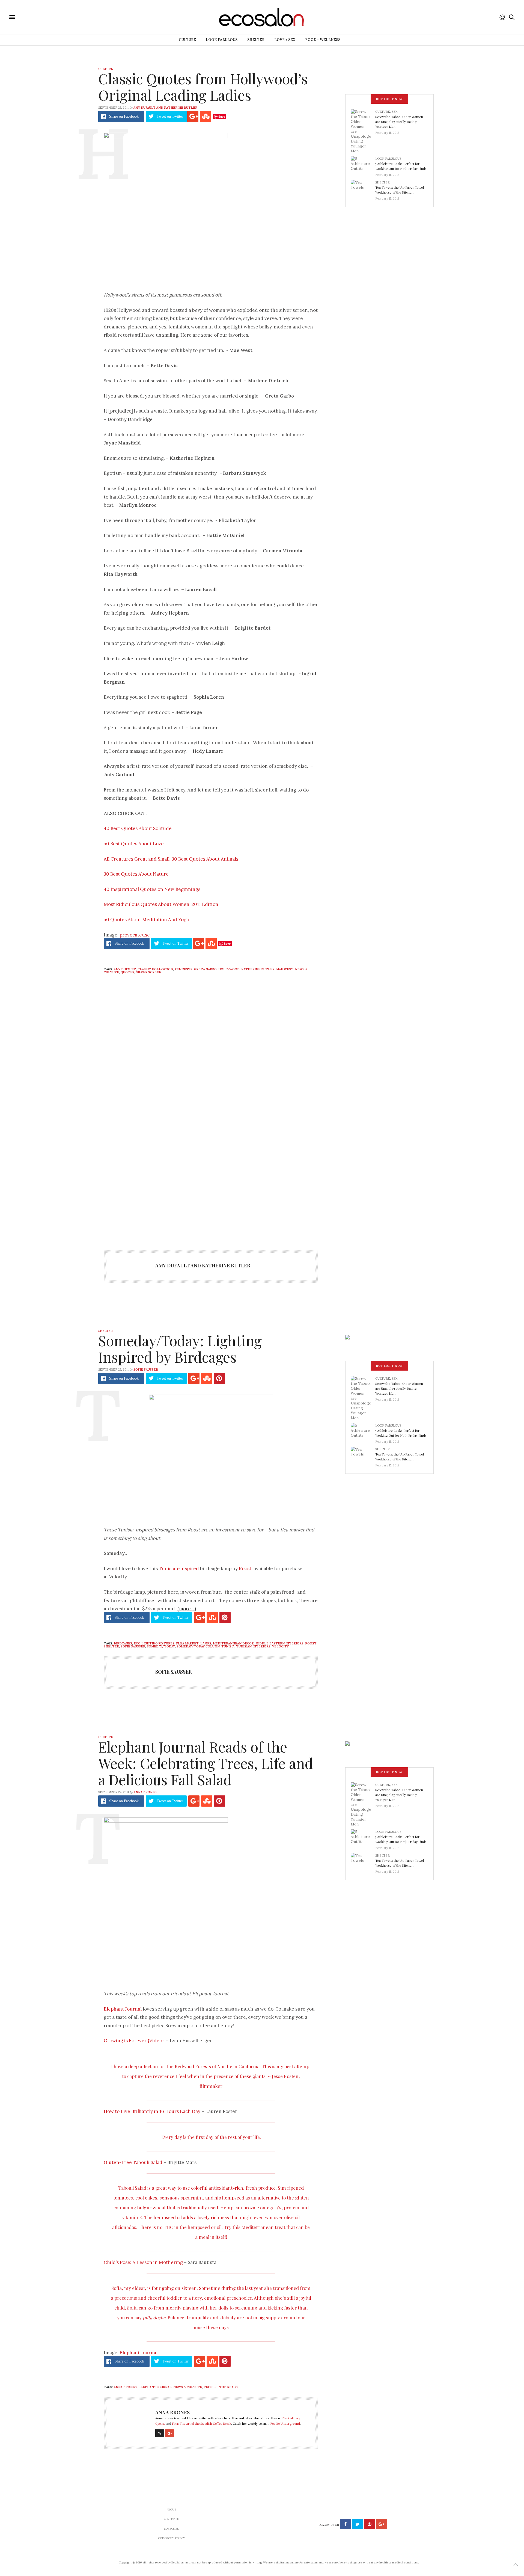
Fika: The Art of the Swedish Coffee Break (202, 2424)
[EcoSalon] (45, 17)
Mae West (285, 969)
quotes (127, 972)
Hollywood (229, 969)
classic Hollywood (155, 969)
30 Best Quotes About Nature (136, 874)
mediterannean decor (233, 1643)
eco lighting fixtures (154, 1643)
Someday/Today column (198, 1646)
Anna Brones (145, 1792)
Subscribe (171, 2529)
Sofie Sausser (146, 1369)
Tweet (170, 116)
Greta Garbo (205, 969)
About (172, 2510)
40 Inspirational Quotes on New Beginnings (152, 889)
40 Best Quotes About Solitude (138, 828)
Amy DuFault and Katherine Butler (165, 108)
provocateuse (135, 935)
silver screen (149, 972)
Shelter (256, 40)
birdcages (123, 1643)
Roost (245, 1569)
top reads (228, 2387)
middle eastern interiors (279, 1643)
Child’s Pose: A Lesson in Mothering (143, 2262)
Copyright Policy (172, 2538)
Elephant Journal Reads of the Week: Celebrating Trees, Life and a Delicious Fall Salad (206, 1763)
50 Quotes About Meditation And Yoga (146, 920)
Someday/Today (161, 1646)
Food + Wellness (323, 40)
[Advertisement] (211, 1186)
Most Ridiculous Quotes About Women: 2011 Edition (161, 904)
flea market (187, 1643)
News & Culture (188, 2387)
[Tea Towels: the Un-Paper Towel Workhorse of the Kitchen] (363, 189)
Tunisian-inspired (179, 1569)
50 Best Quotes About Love (134, 844)
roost (311, 1643)
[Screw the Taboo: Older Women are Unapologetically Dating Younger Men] (363, 131)
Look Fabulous (222, 40)
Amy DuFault (125, 969)
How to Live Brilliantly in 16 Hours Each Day (152, 2111)
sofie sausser (133, 1646)
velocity (280, 1646)
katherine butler (258, 969)
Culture (187, 40)
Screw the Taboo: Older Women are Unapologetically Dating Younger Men (399, 121)
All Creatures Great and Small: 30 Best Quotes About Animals (171, 859)
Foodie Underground (285, 2424)
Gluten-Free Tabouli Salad (133, 2162)
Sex (395, 112)
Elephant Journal (123, 2009)
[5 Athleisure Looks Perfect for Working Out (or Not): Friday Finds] (363, 165)
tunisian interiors (253, 1646)
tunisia (228, 1646)
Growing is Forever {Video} (134, 2041)
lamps (206, 1643)
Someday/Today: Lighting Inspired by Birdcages (180, 1349)
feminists (184, 969)
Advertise (171, 2519)
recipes (211, 2387)
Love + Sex (285, 40)
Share (124, 116)
